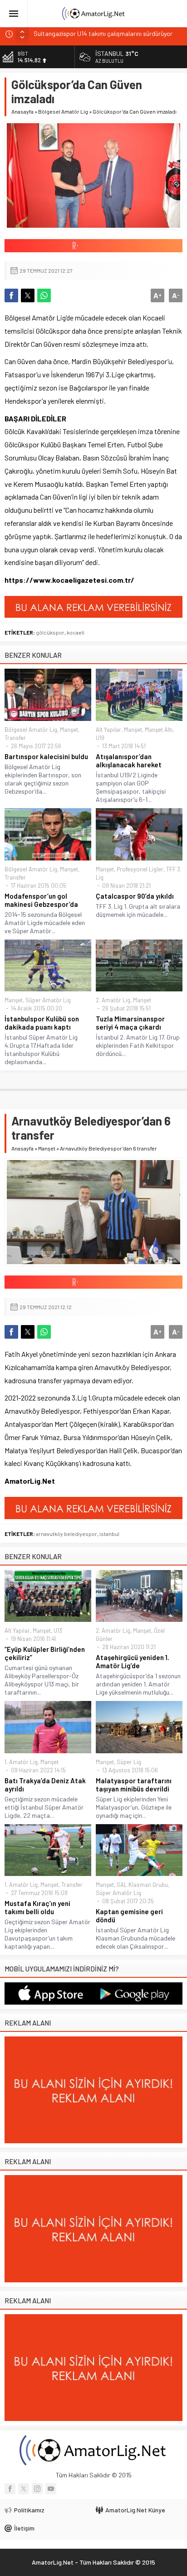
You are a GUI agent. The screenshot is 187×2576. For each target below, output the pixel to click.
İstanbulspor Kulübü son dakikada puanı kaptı (42, 1023)
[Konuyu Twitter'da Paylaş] (28, 295)
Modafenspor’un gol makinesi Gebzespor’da (41, 900)
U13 (58, 1631)
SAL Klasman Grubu (142, 1885)
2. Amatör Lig (113, 1000)
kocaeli (76, 632)
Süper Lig (129, 1762)
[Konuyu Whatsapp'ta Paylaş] (44, 295)
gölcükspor (50, 632)
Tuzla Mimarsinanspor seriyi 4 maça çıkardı (130, 1023)
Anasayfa (22, 111)
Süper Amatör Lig (48, 1000)
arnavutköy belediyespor (66, 1534)
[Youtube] (51, 2489)
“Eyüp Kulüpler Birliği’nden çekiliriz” (45, 1653)
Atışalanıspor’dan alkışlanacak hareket (129, 760)
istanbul (109, 1534)
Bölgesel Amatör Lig (63, 111)
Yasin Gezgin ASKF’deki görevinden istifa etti (94, 34)
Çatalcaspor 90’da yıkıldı (135, 896)
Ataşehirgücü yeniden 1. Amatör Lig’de (133, 1661)
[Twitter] (24, 2489)
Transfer (15, 738)
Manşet (69, 730)
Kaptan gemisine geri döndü (129, 1916)
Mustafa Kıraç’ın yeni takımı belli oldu (37, 1907)
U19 (100, 738)
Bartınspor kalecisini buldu (46, 756)
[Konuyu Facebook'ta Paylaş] (11, 295)
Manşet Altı (159, 730)
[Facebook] (10, 2489)
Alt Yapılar (108, 730)
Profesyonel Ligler (140, 869)
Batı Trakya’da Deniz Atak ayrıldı (45, 1785)
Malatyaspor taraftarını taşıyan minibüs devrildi (134, 1785)
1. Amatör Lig (21, 1762)
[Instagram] (37, 2489)
